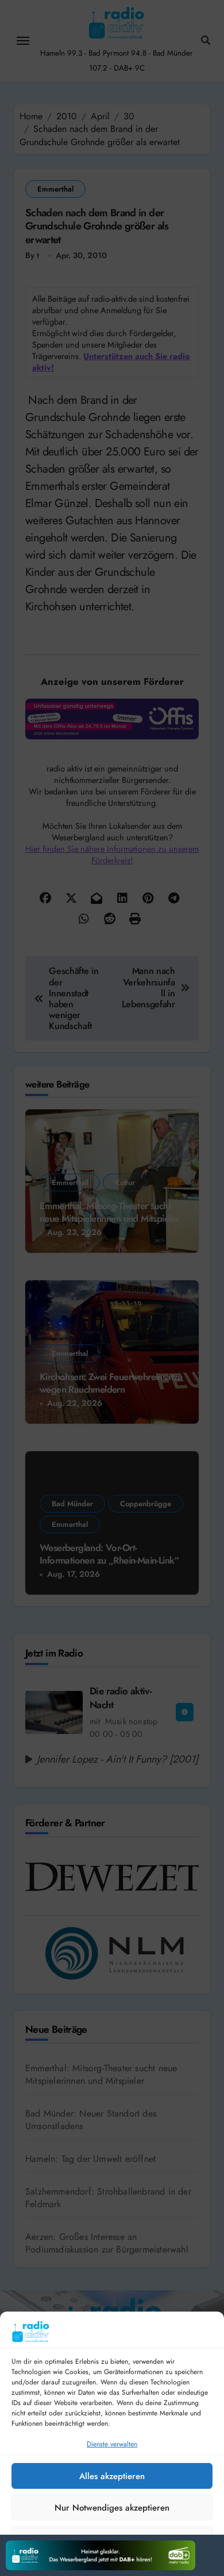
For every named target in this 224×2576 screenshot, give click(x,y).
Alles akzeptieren (112, 2476)
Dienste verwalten (112, 2444)
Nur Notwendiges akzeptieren (112, 2508)
